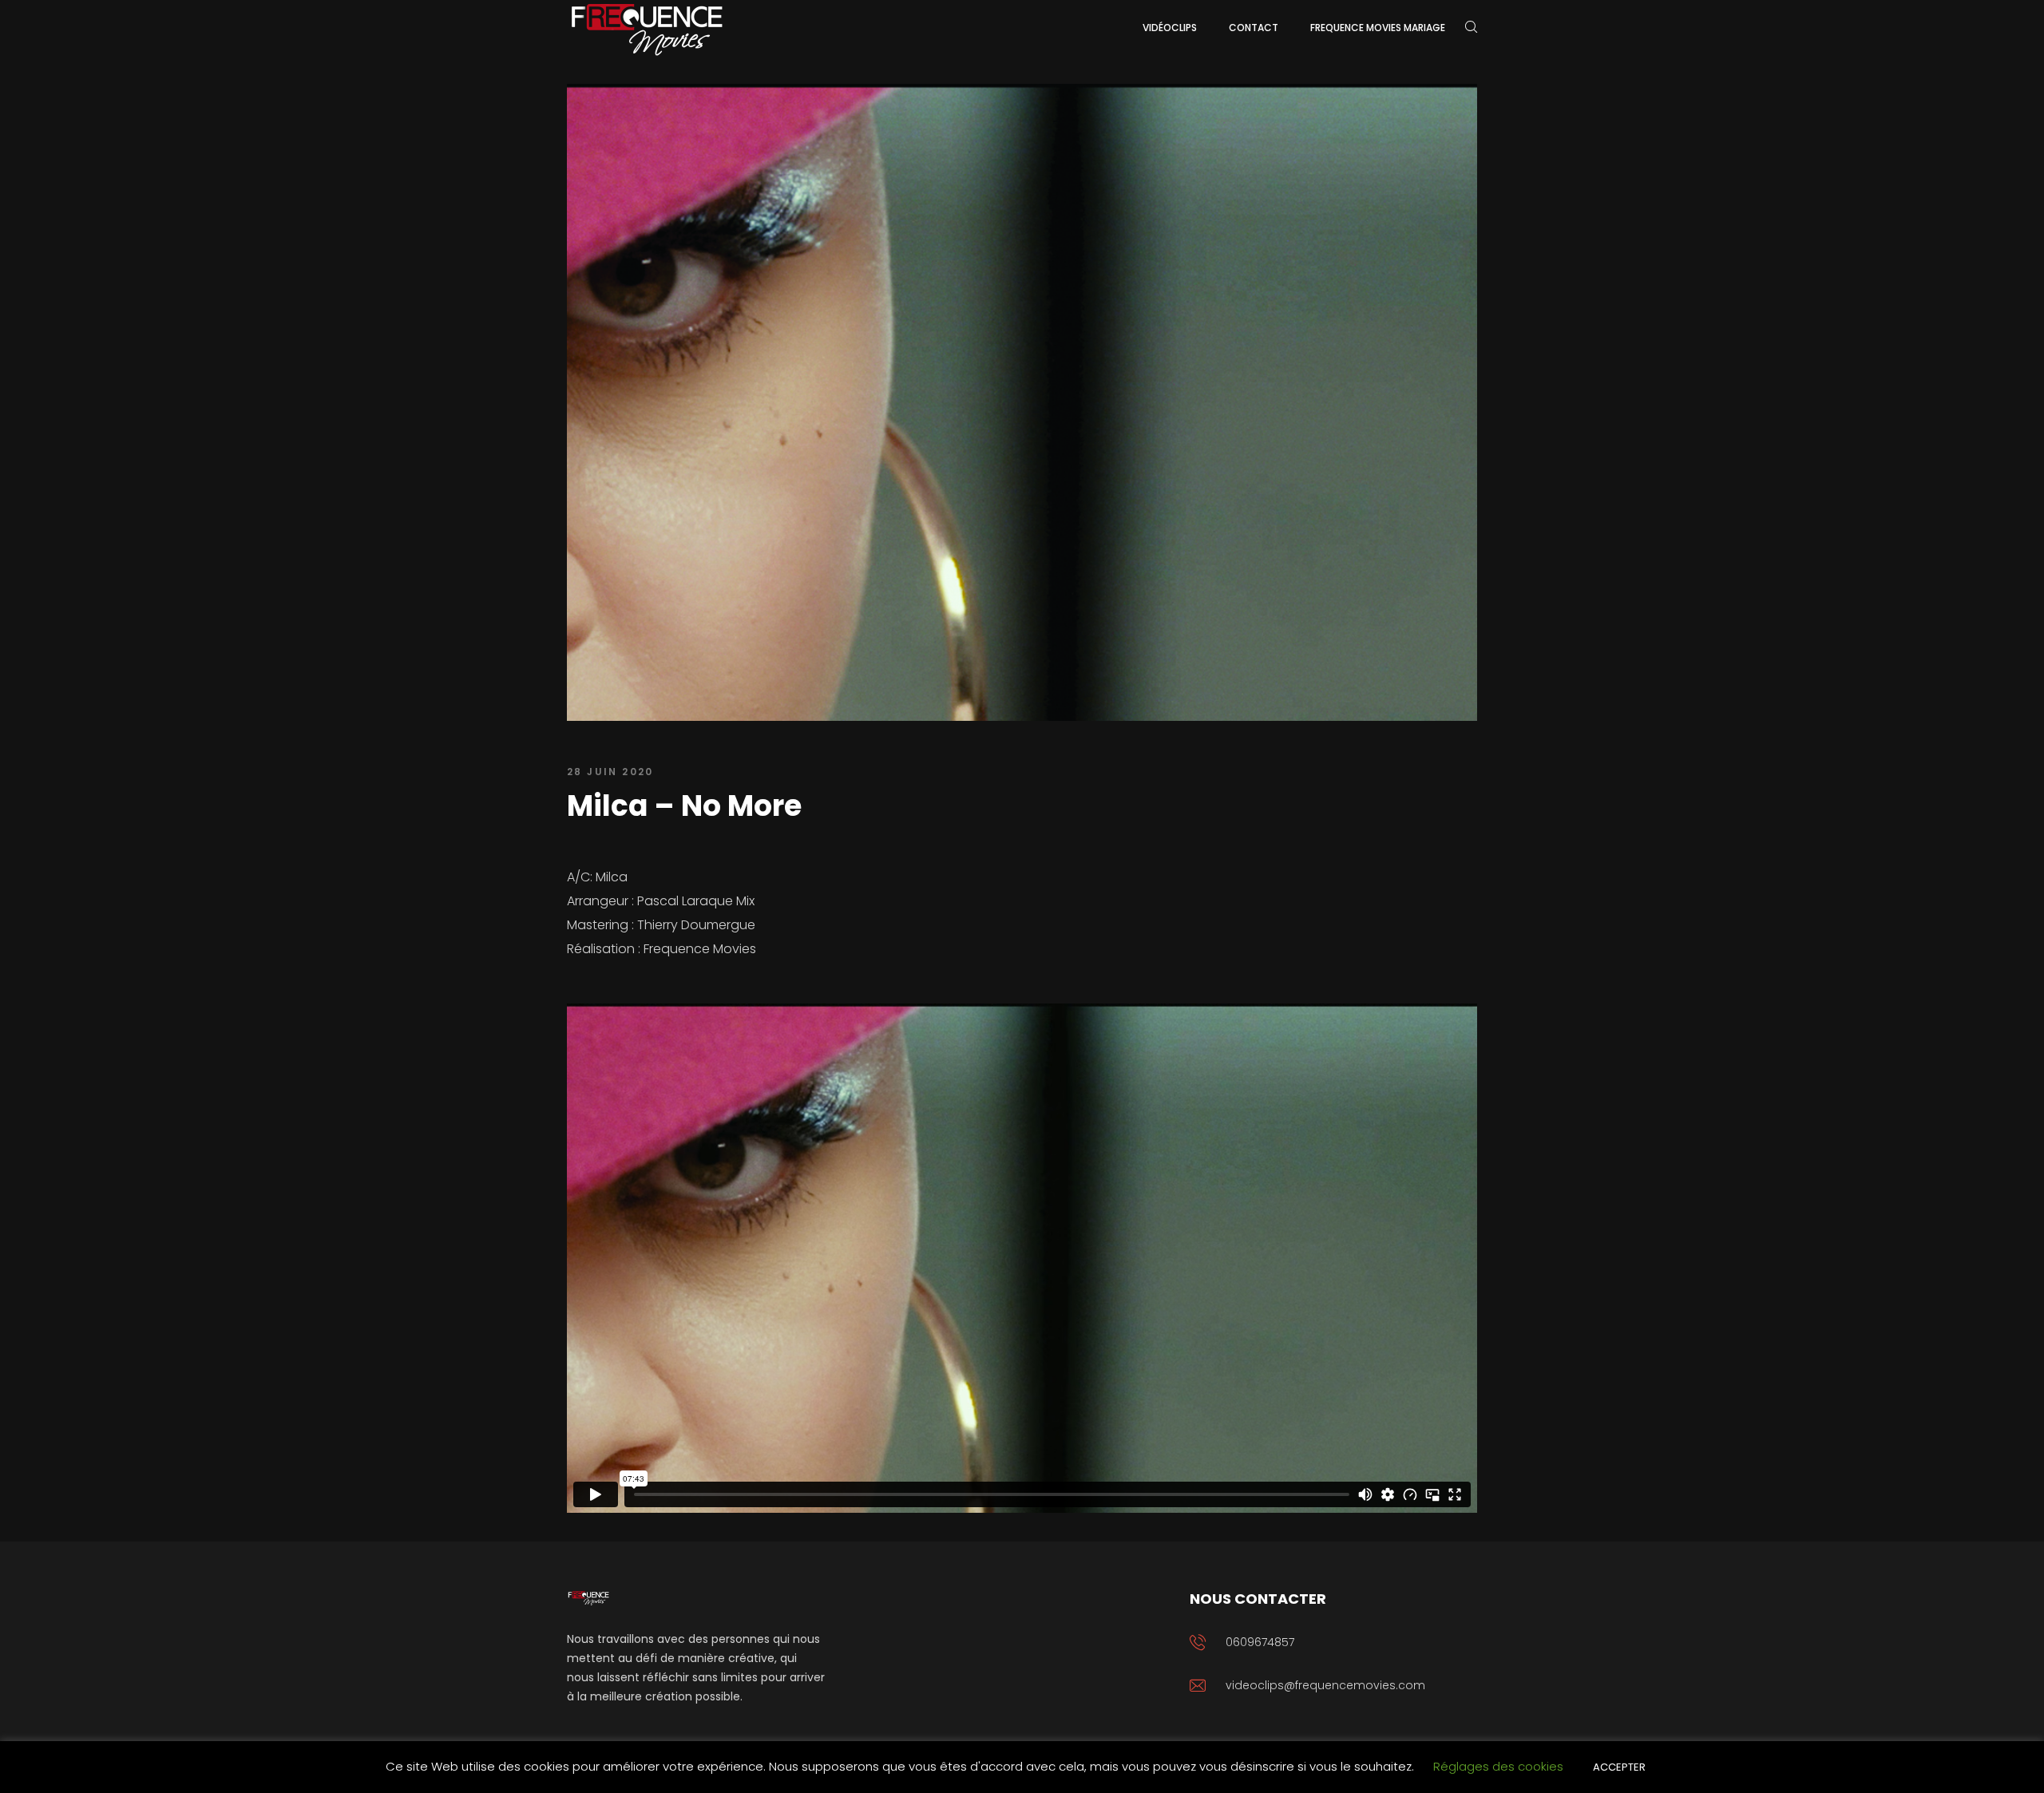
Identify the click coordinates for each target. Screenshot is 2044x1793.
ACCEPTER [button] (1619, 1767)
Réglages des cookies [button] (1498, 1766)
